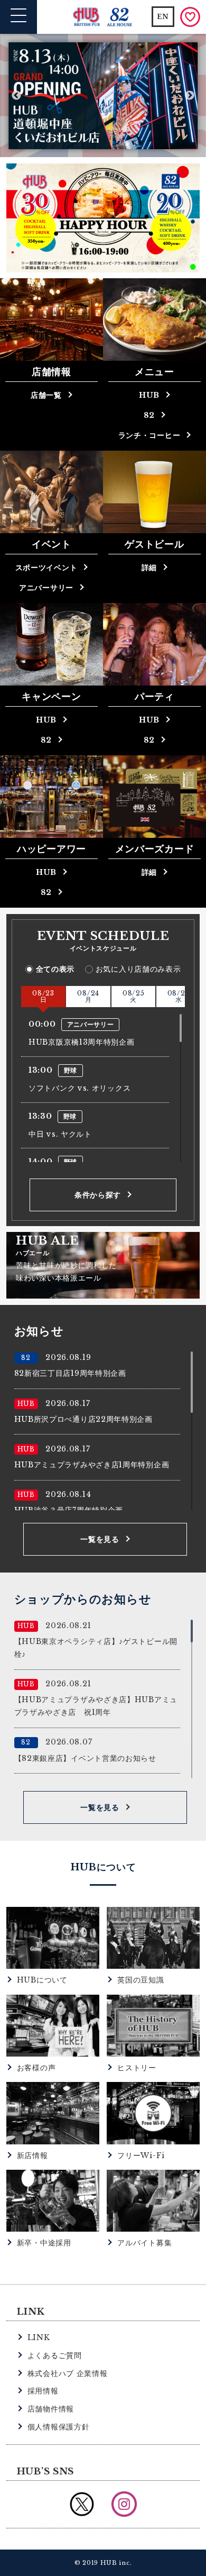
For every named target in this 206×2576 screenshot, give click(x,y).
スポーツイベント (46, 568)
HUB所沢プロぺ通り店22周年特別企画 (83, 1419)
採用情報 (43, 2391)
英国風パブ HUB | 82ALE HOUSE (103, 17)
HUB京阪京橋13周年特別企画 (82, 1042)
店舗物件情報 (51, 2409)
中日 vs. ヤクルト (60, 1134)
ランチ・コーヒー (149, 435)
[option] (103, 96)
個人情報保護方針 (59, 2427)
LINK (39, 2337)
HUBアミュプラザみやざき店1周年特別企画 (92, 1465)
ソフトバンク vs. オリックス (79, 1088)
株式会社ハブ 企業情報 (68, 2373)
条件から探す (98, 1195)
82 (149, 415)
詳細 (149, 568)
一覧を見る (100, 1539)
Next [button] (190, 96)
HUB (149, 395)
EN (163, 17)
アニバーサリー (46, 588)
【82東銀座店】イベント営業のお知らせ (85, 1758)
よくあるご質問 (55, 2355)
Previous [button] (16, 96)
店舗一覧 (46, 395)
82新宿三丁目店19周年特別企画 (70, 1373)
